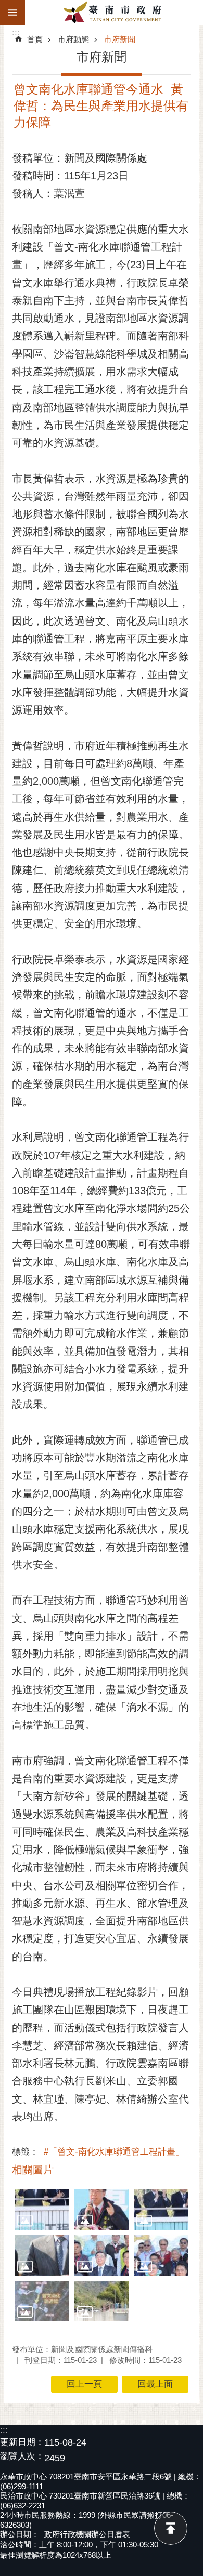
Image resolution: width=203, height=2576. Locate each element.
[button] (42, 2209)
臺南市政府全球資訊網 (114, 12)
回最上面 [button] (155, 2384)
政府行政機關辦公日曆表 (87, 2534)
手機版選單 (12, 12)
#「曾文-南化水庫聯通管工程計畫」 (114, 2152)
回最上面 (171, 2528)
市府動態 (73, 39)
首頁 (35, 39)
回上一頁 (84, 2384)
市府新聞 (120, 39)
